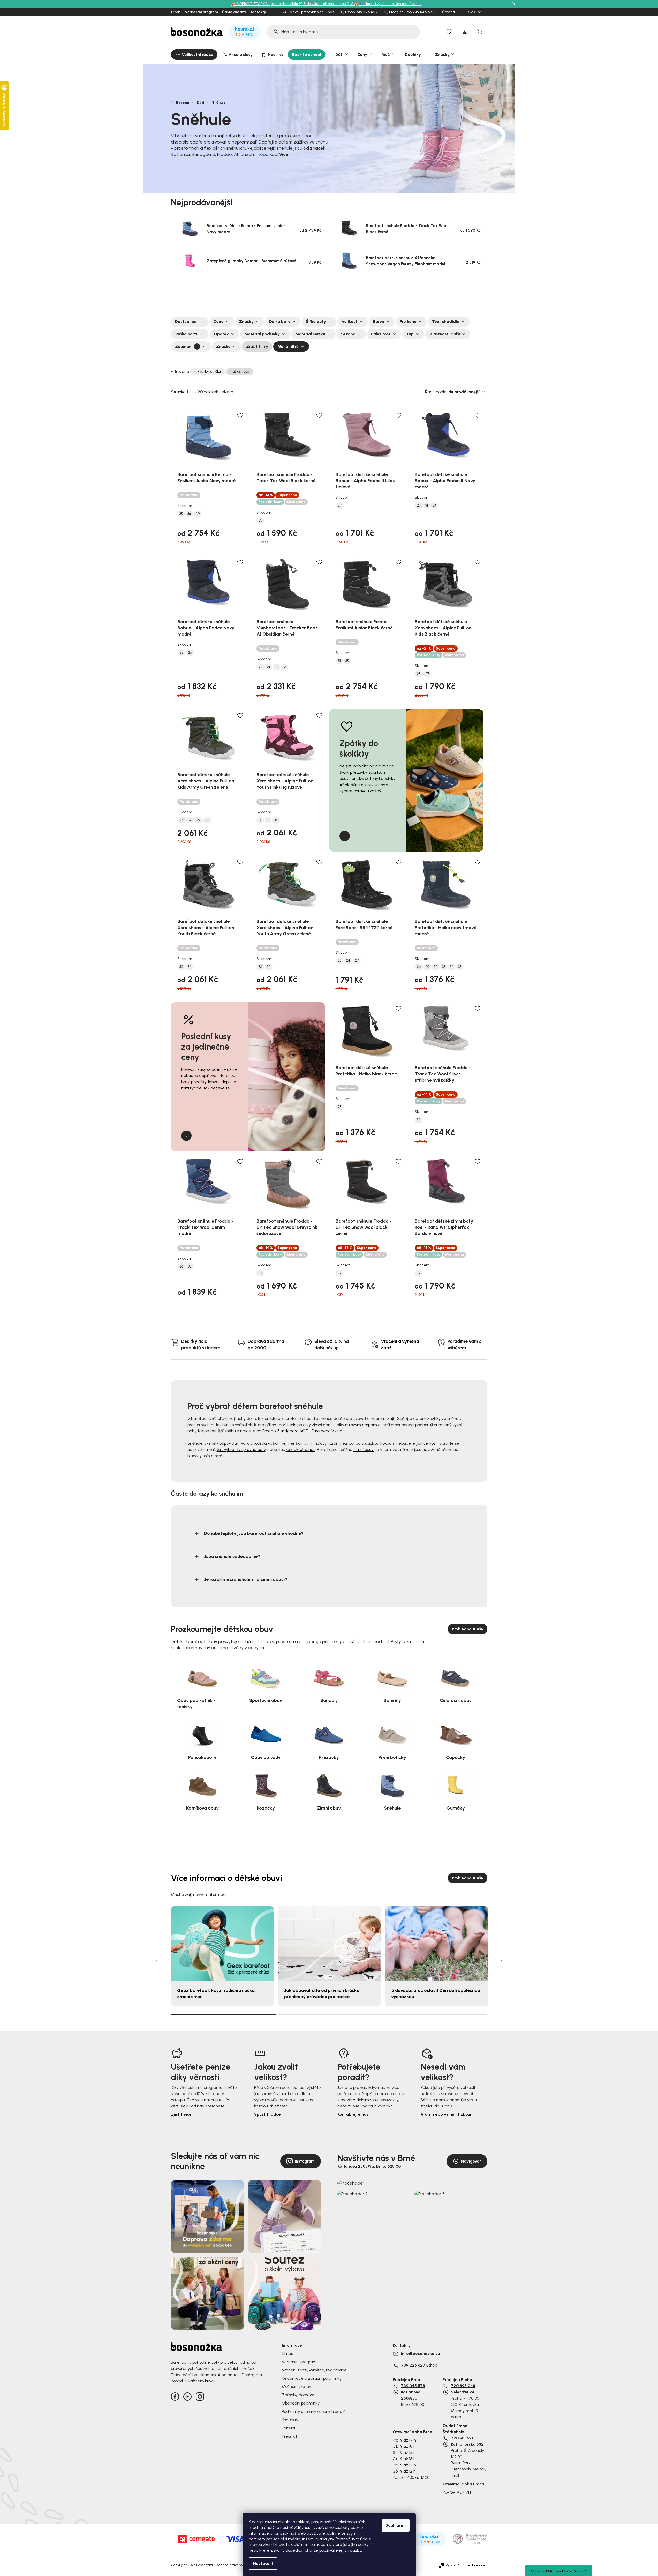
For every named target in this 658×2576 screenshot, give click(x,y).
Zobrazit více (327, 289)
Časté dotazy (234, 12)
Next (502, 1961)
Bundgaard (288, 1431)
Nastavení (263, 2563)
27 (340, 506)
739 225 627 (367, 12)
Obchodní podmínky (301, 2403)
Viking (337, 1431)
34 (276, 820)
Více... (285, 154)
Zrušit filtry (257, 346)
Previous (156, 1961)
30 (260, 521)
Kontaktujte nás (353, 2114)
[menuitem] (194, 55)
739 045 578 (423, 12)
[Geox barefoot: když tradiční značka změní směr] (222, 1944)
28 (261, 667)
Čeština (449, 12)
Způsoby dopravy (298, 2395)
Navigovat (471, 2161)
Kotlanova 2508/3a (411, 2395)
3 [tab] (435, 2014)
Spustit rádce (267, 2114)
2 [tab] (329, 2014)
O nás (176, 12)
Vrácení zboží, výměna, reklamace (314, 2370)
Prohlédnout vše (468, 1629)
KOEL (305, 1431)
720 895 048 (463, 2386)
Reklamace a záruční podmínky (312, 2378)
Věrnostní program (201, 12)
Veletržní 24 (463, 2392)
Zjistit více (181, 2114)
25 (181, 653)
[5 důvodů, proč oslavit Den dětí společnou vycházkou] (436, 1944)
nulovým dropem (361, 1425)
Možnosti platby (296, 2387)
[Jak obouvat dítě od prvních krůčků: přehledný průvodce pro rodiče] (329, 1944)
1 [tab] (224, 2014)
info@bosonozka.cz (421, 2353)
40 (198, 514)
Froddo (269, 1431)
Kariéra (288, 2428)
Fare (316, 1431)
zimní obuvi (364, 1449)
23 (339, 961)
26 (190, 653)
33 (434, 506)
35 (181, 514)
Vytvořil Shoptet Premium (466, 2565)
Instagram (305, 2161)
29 (427, 967)
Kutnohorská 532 (467, 2444)
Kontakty (258, 12)
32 (276, 667)
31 (427, 506)
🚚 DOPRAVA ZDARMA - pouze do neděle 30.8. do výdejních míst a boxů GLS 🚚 (295, 4)
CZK (472, 12)
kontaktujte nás (300, 1449)
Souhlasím (396, 2525)
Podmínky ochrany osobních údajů (314, 2411)
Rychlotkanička (209, 371)
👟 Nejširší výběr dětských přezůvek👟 (391, 4)
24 (181, 820)
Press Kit (289, 2436)
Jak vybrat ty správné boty (241, 1449)
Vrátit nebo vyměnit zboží (446, 2114)
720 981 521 (462, 2438)
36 (189, 514)
